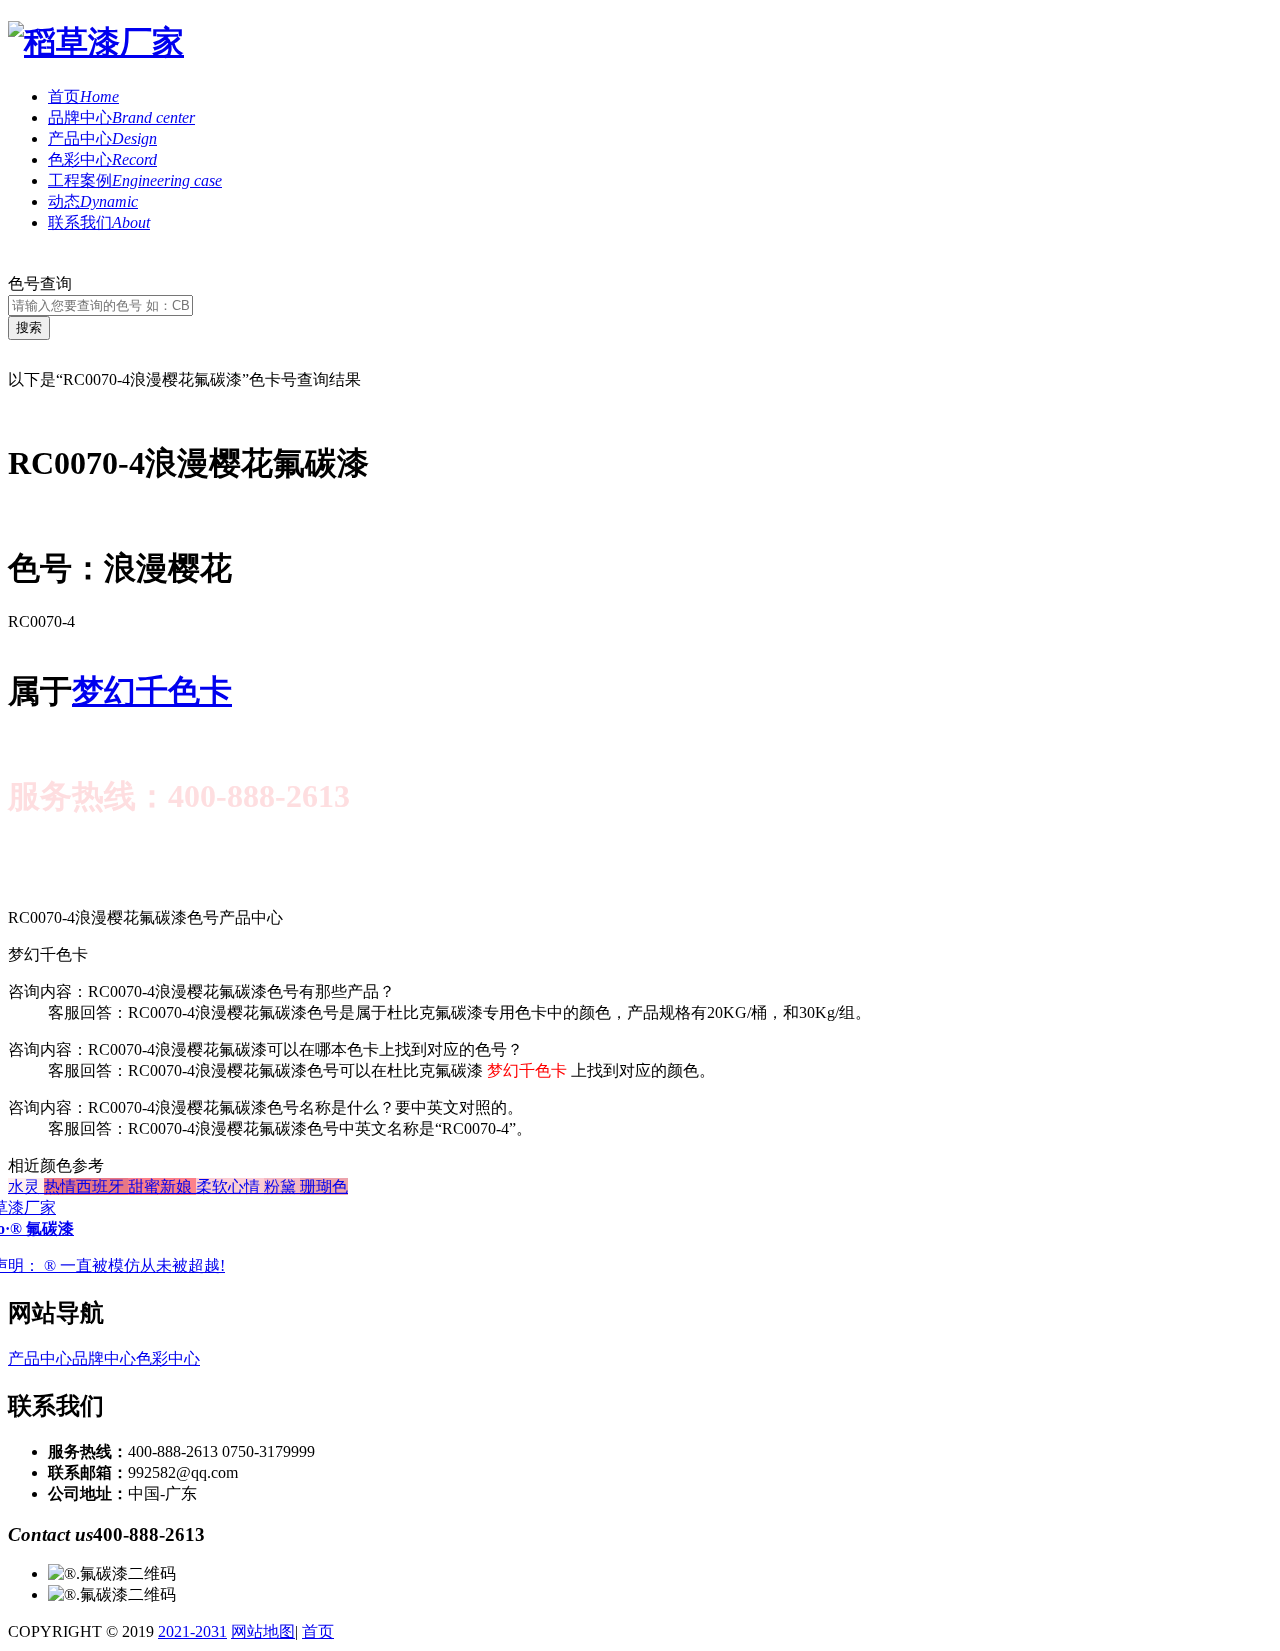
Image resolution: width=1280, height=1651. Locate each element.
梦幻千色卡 (152, 691)
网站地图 (263, 1631)
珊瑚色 (324, 1186)
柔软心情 (230, 1186)
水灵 (26, 1186)
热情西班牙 (86, 1186)
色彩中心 (102, 159)
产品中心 (102, 138)
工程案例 (135, 180)
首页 (83, 96)
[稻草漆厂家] (96, 42)
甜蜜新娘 (162, 1186)
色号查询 (40, 283)
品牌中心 (121, 117)
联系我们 (99, 222)
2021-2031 (192, 1631)
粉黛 (282, 1186)
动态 (93, 201)
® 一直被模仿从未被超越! (134, 1265)
